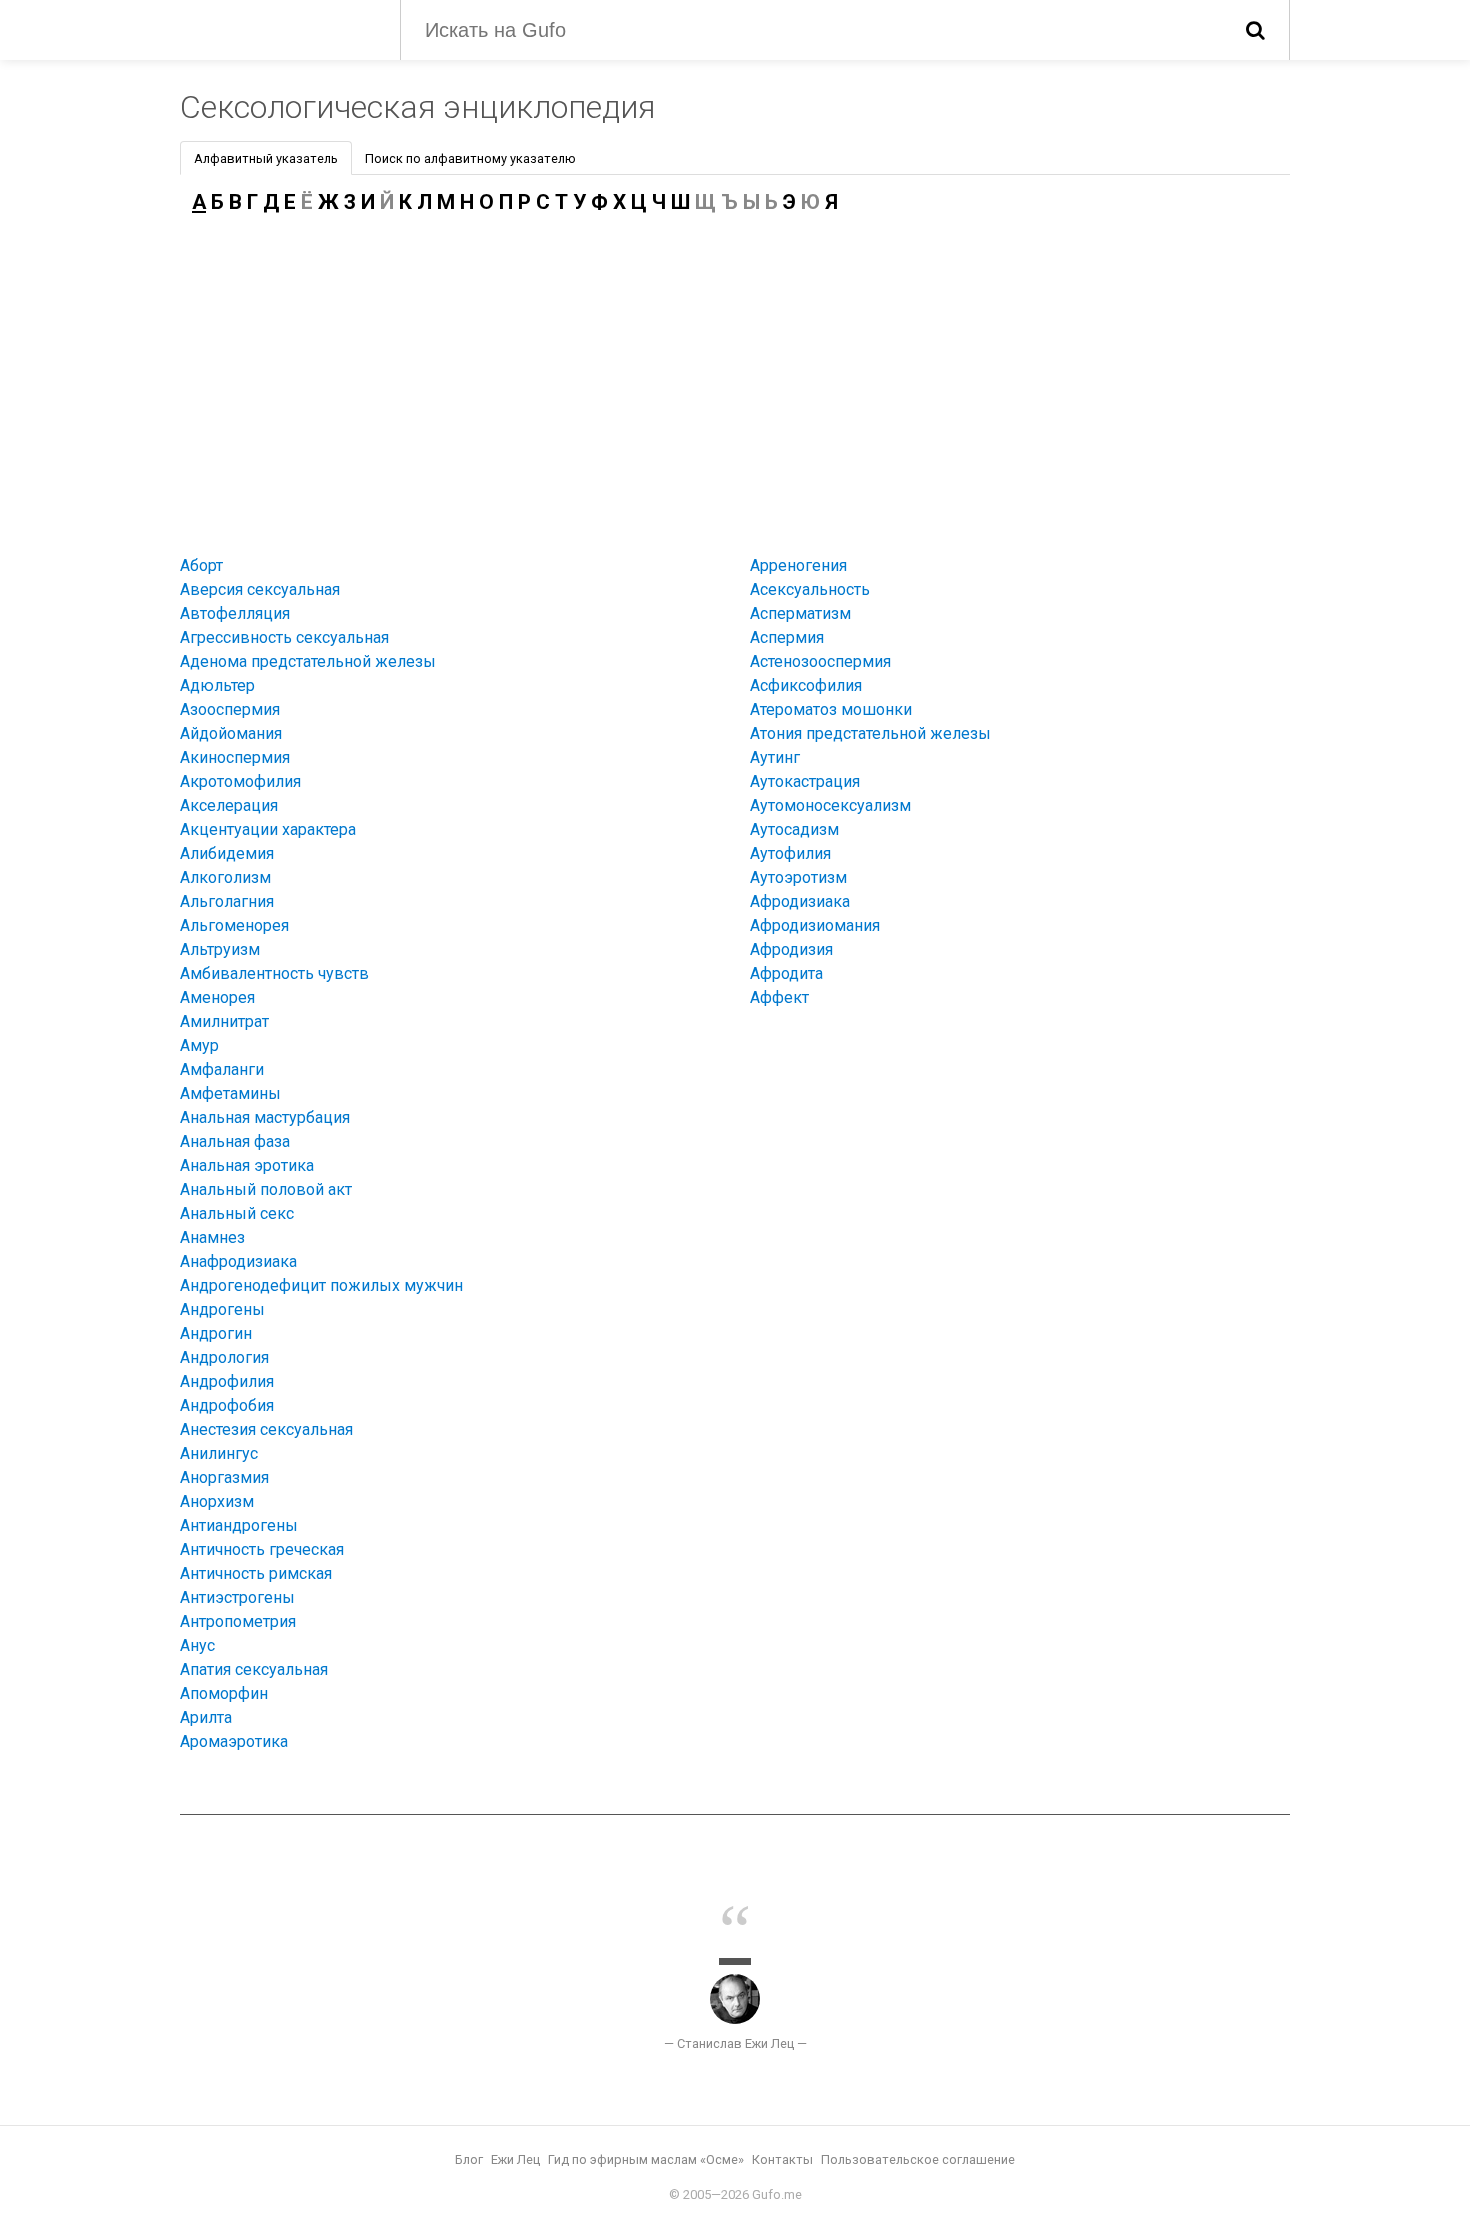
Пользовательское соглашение (918, 2159)
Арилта (206, 1717)
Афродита (786, 973)
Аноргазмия (224, 1477)
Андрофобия (227, 1405)
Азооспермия (230, 709)
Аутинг (775, 757)
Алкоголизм (225, 877)
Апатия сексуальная (254, 1669)
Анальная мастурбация (265, 1117)
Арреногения (798, 565)
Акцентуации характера (268, 829)
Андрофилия (227, 1381)
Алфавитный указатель (266, 158)
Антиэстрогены (237, 1597)
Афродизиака (800, 901)
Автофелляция (235, 613)
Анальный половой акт (266, 1189)
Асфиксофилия (806, 685)
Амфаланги (222, 1069)
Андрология (224, 1357)
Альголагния (227, 901)
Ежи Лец (515, 2159)
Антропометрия (238, 1621)
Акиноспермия (235, 757)
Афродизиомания (815, 925)
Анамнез (212, 1237)
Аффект (779, 997)
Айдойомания (231, 733)
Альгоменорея (234, 925)
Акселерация (229, 805)
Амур (199, 1045)
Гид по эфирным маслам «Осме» (646, 2159)
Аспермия (787, 637)
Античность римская (256, 1573)
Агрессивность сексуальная (284, 637)
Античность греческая (262, 1549)
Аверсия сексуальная (260, 589)
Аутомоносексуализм (830, 805)
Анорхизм (217, 1501)
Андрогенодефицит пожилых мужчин (321, 1285)
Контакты (782, 2159)
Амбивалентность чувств (274, 973)
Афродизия (791, 949)
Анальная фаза (235, 1141)
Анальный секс (237, 1213)
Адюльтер (217, 685)
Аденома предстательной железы (308, 661)
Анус (197, 1645)
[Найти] (1255, 30)
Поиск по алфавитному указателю (470, 158)
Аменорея (217, 997)
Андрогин (216, 1333)
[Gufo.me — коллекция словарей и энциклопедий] (275, 28)
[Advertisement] (735, 380)
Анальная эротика (247, 1165)
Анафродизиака (238, 1261)
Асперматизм (800, 613)
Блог (469, 2159)
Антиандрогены (239, 1525)
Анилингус (219, 1453)
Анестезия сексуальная (266, 1429)
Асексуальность (810, 589)
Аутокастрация (805, 781)
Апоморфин (224, 1693)
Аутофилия (790, 853)
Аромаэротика (234, 1741)
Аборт (201, 565)
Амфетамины (230, 1093)
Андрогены (222, 1309)
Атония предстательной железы (870, 733)
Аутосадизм (794, 829)
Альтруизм (220, 949)
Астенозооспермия (820, 661)
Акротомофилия (240, 781)
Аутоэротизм (798, 877)
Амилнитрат (224, 1021)
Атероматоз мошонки (831, 709)
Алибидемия (227, 853)
